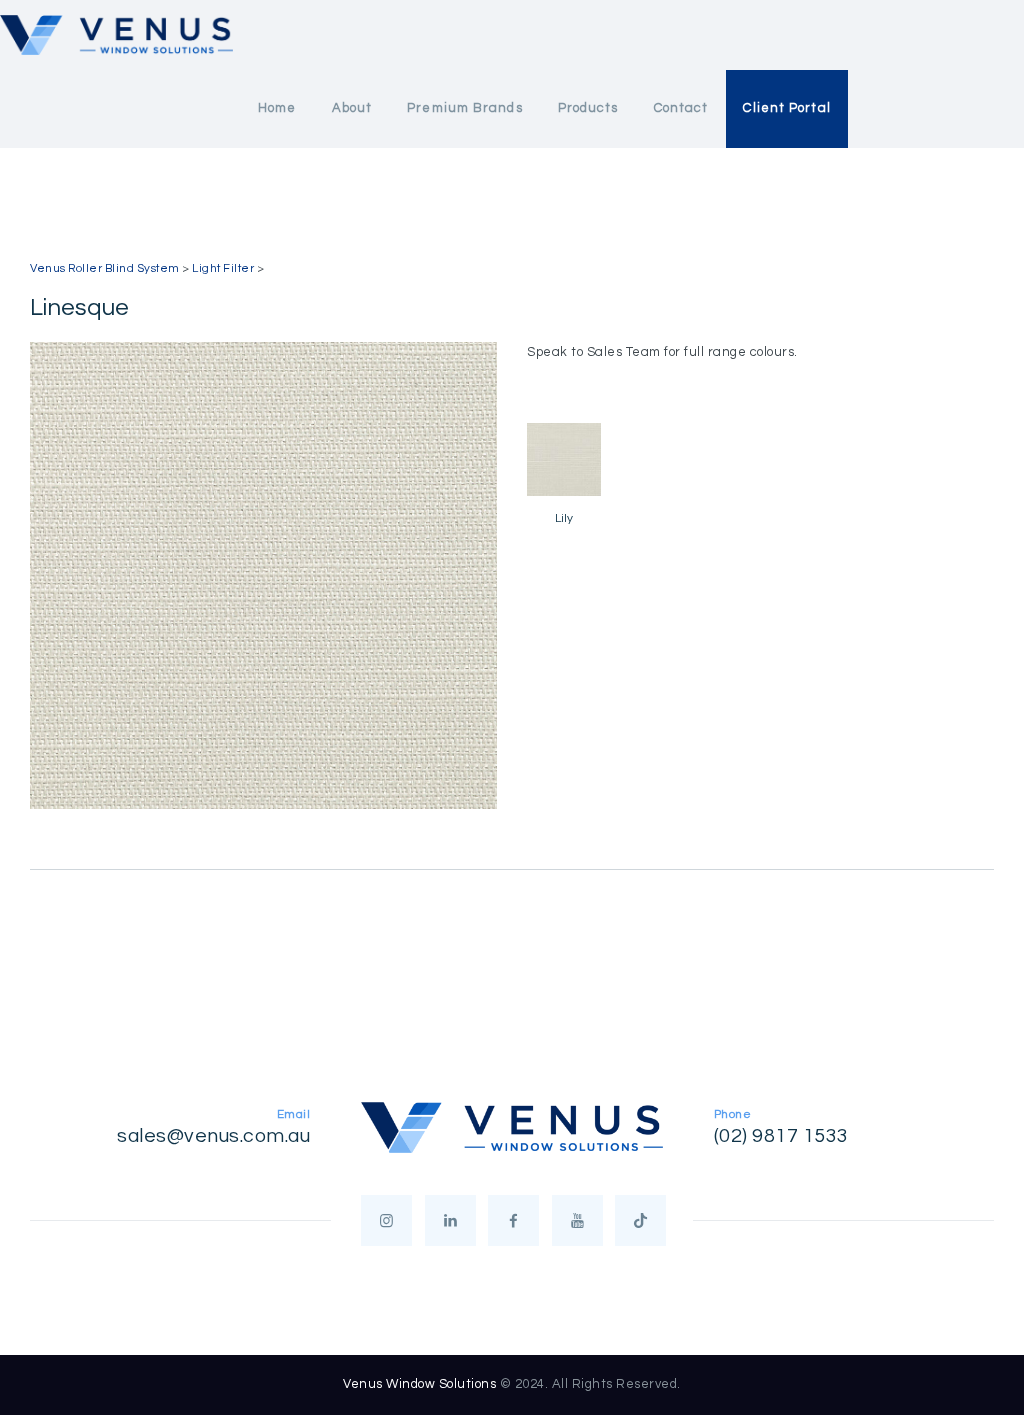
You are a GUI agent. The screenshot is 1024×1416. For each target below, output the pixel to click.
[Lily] (564, 460)
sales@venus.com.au (213, 1136)
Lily (564, 518)
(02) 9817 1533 (781, 1136)
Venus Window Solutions (419, 1384)
